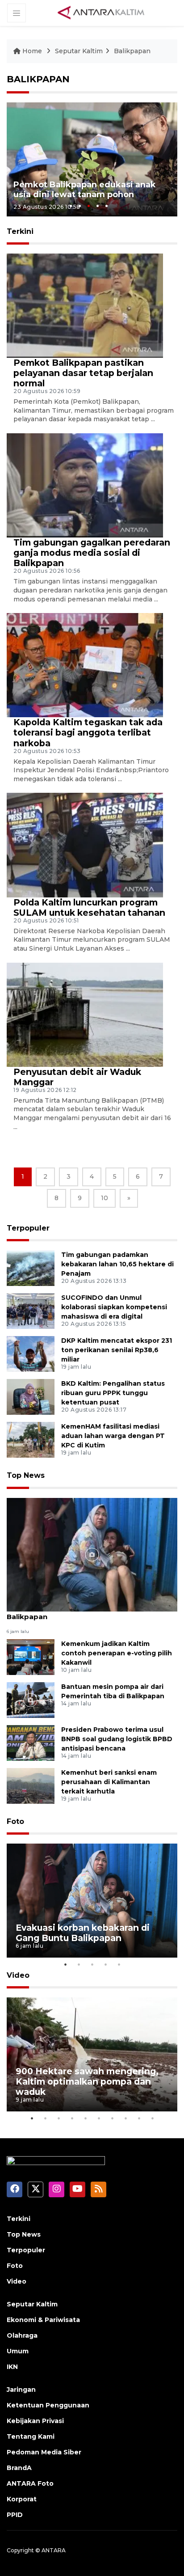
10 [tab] (152, 2118)
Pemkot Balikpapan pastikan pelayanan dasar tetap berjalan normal (83, 373)
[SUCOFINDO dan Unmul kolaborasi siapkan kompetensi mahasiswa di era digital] (31, 1311)
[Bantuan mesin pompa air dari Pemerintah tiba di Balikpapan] (31, 1700)
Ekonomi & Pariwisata (43, 2320)
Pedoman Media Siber (44, 2452)
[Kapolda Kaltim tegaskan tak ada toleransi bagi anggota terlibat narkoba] (85, 665)
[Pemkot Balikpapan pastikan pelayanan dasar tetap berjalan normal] (85, 305)
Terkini (19, 2219)
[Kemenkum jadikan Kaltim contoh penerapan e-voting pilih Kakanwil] (31, 1657)
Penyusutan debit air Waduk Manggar (77, 1077)
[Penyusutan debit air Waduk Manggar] (85, 1014)
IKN (12, 2367)
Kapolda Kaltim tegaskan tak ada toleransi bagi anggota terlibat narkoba (88, 732)
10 (105, 1198)
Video (18, 1975)
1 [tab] (71, 206)
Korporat (22, 2499)
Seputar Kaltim (79, 51)
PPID (15, 2515)
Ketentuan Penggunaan (48, 2405)
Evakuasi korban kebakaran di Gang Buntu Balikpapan (84, 1612)
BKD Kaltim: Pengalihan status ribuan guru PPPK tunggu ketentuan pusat (113, 1393)
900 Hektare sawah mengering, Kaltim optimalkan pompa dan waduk (87, 2081)
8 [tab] (125, 2118)
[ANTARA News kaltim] (101, 13)
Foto (15, 1821)
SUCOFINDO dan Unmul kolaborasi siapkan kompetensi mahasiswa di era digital (114, 1307)
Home (32, 51)
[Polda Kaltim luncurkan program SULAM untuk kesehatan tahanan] (85, 844)
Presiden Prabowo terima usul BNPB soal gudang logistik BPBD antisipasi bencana (117, 1739)
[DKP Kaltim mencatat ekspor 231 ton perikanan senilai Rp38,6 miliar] (31, 1354)
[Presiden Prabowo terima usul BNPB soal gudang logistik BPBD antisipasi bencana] (31, 1743)
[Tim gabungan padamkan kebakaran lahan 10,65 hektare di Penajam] (31, 1268)
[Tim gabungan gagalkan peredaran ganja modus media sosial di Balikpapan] (85, 485)
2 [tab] (80, 206)
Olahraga (22, 2335)
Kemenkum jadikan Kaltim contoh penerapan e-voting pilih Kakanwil (117, 1653)
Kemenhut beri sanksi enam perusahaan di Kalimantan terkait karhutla (109, 1782)
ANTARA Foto (30, 2483)
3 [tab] (89, 206)
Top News (26, 1475)
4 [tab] (98, 206)
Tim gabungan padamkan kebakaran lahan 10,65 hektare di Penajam (117, 1264)
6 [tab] (99, 2118)
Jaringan (21, 2390)
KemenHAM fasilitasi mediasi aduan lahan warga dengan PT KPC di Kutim (113, 1436)
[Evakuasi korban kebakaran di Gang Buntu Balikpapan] (92, 1554)
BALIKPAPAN (38, 79)
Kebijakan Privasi (35, 2421)
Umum (18, 2351)
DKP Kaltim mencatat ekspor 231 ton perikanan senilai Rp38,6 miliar (117, 1350)
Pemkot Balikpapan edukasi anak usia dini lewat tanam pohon (85, 190)
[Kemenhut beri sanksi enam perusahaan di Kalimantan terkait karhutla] (31, 1786)
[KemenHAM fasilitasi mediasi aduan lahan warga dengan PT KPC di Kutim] (31, 1440)
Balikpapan (132, 51)
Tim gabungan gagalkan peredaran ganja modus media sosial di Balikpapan (92, 553)
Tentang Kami (31, 2436)
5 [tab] (107, 206)
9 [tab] (139, 2118)
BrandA (19, 2468)
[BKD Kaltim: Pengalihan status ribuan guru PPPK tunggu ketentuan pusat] (31, 1397)
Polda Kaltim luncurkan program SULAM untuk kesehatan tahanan (89, 907)
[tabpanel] (92, 159)
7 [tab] (112, 2118)
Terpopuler (28, 1228)
